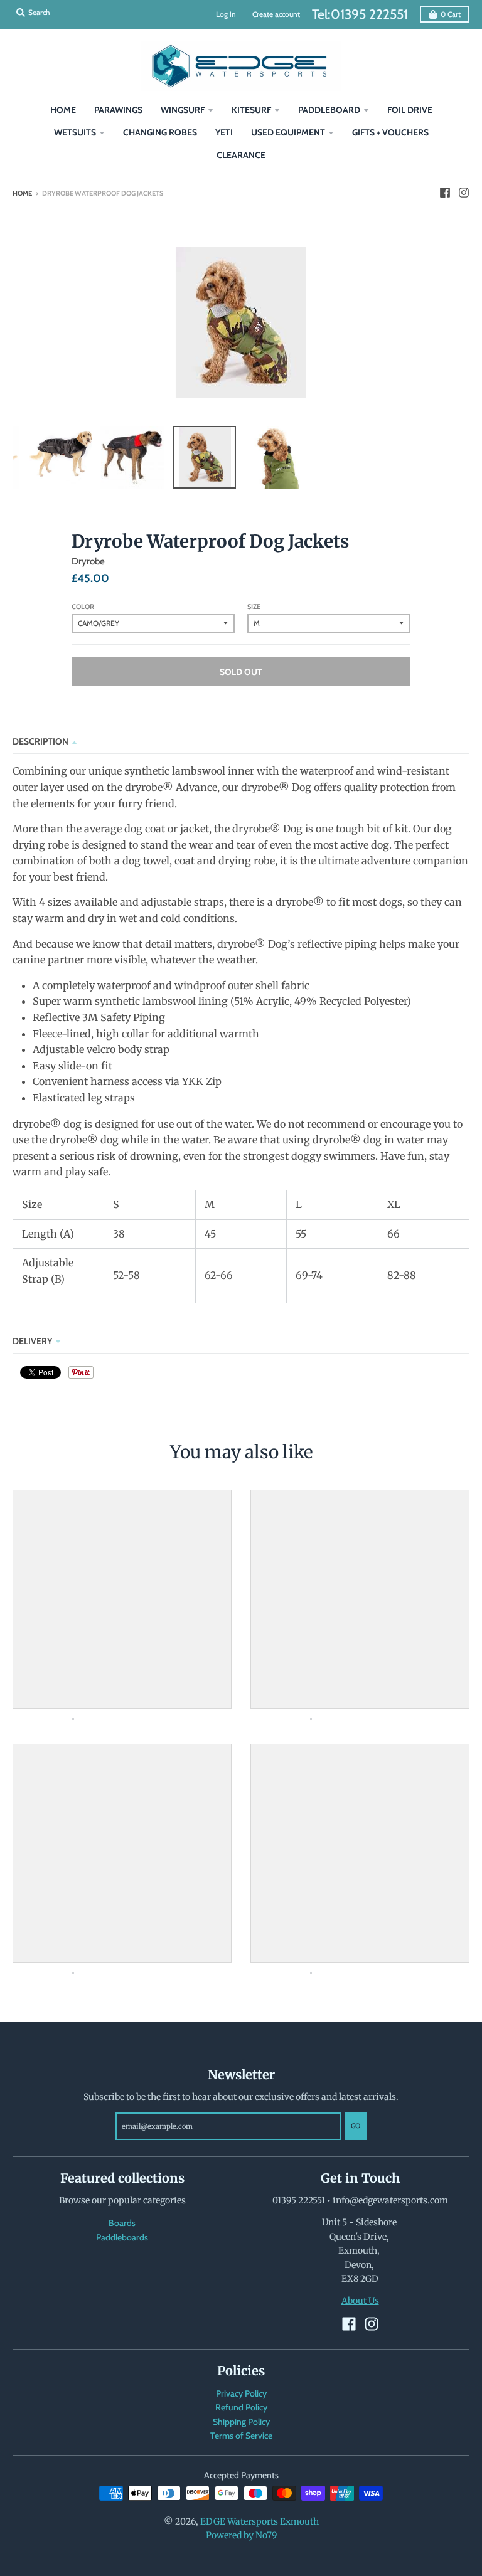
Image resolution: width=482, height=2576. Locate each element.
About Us (360, 2301)
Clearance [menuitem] (241, 155)
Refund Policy (241, 2407)
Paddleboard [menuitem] (329, 110)
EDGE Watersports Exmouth (260, 2521)
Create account (276, 14)
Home (22, 193)
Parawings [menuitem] (118, 110)
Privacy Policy (241, 2393)
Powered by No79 (241, 2535)
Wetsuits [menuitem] (75, 132)
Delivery (32, 1341)
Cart (451, 14)
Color (83, 607)
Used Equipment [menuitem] (288, 132)
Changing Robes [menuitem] (160, 132)
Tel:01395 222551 (360, 14)
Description (40, 741)
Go (356, 2126)
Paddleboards (122, 2237)
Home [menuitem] (63, 110)
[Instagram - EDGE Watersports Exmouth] (464, 193)
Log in (226, 14)
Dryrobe (88, 561)
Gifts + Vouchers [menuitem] (390, 132)
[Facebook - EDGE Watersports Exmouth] (445, 193)
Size (254, 607)
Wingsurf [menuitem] (183, 110)
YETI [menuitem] (224, 132)
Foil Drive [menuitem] (410, 110)
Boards (122, 2223)
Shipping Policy (241, 2422)
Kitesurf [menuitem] (251, 110)
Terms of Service (241, 2436)
